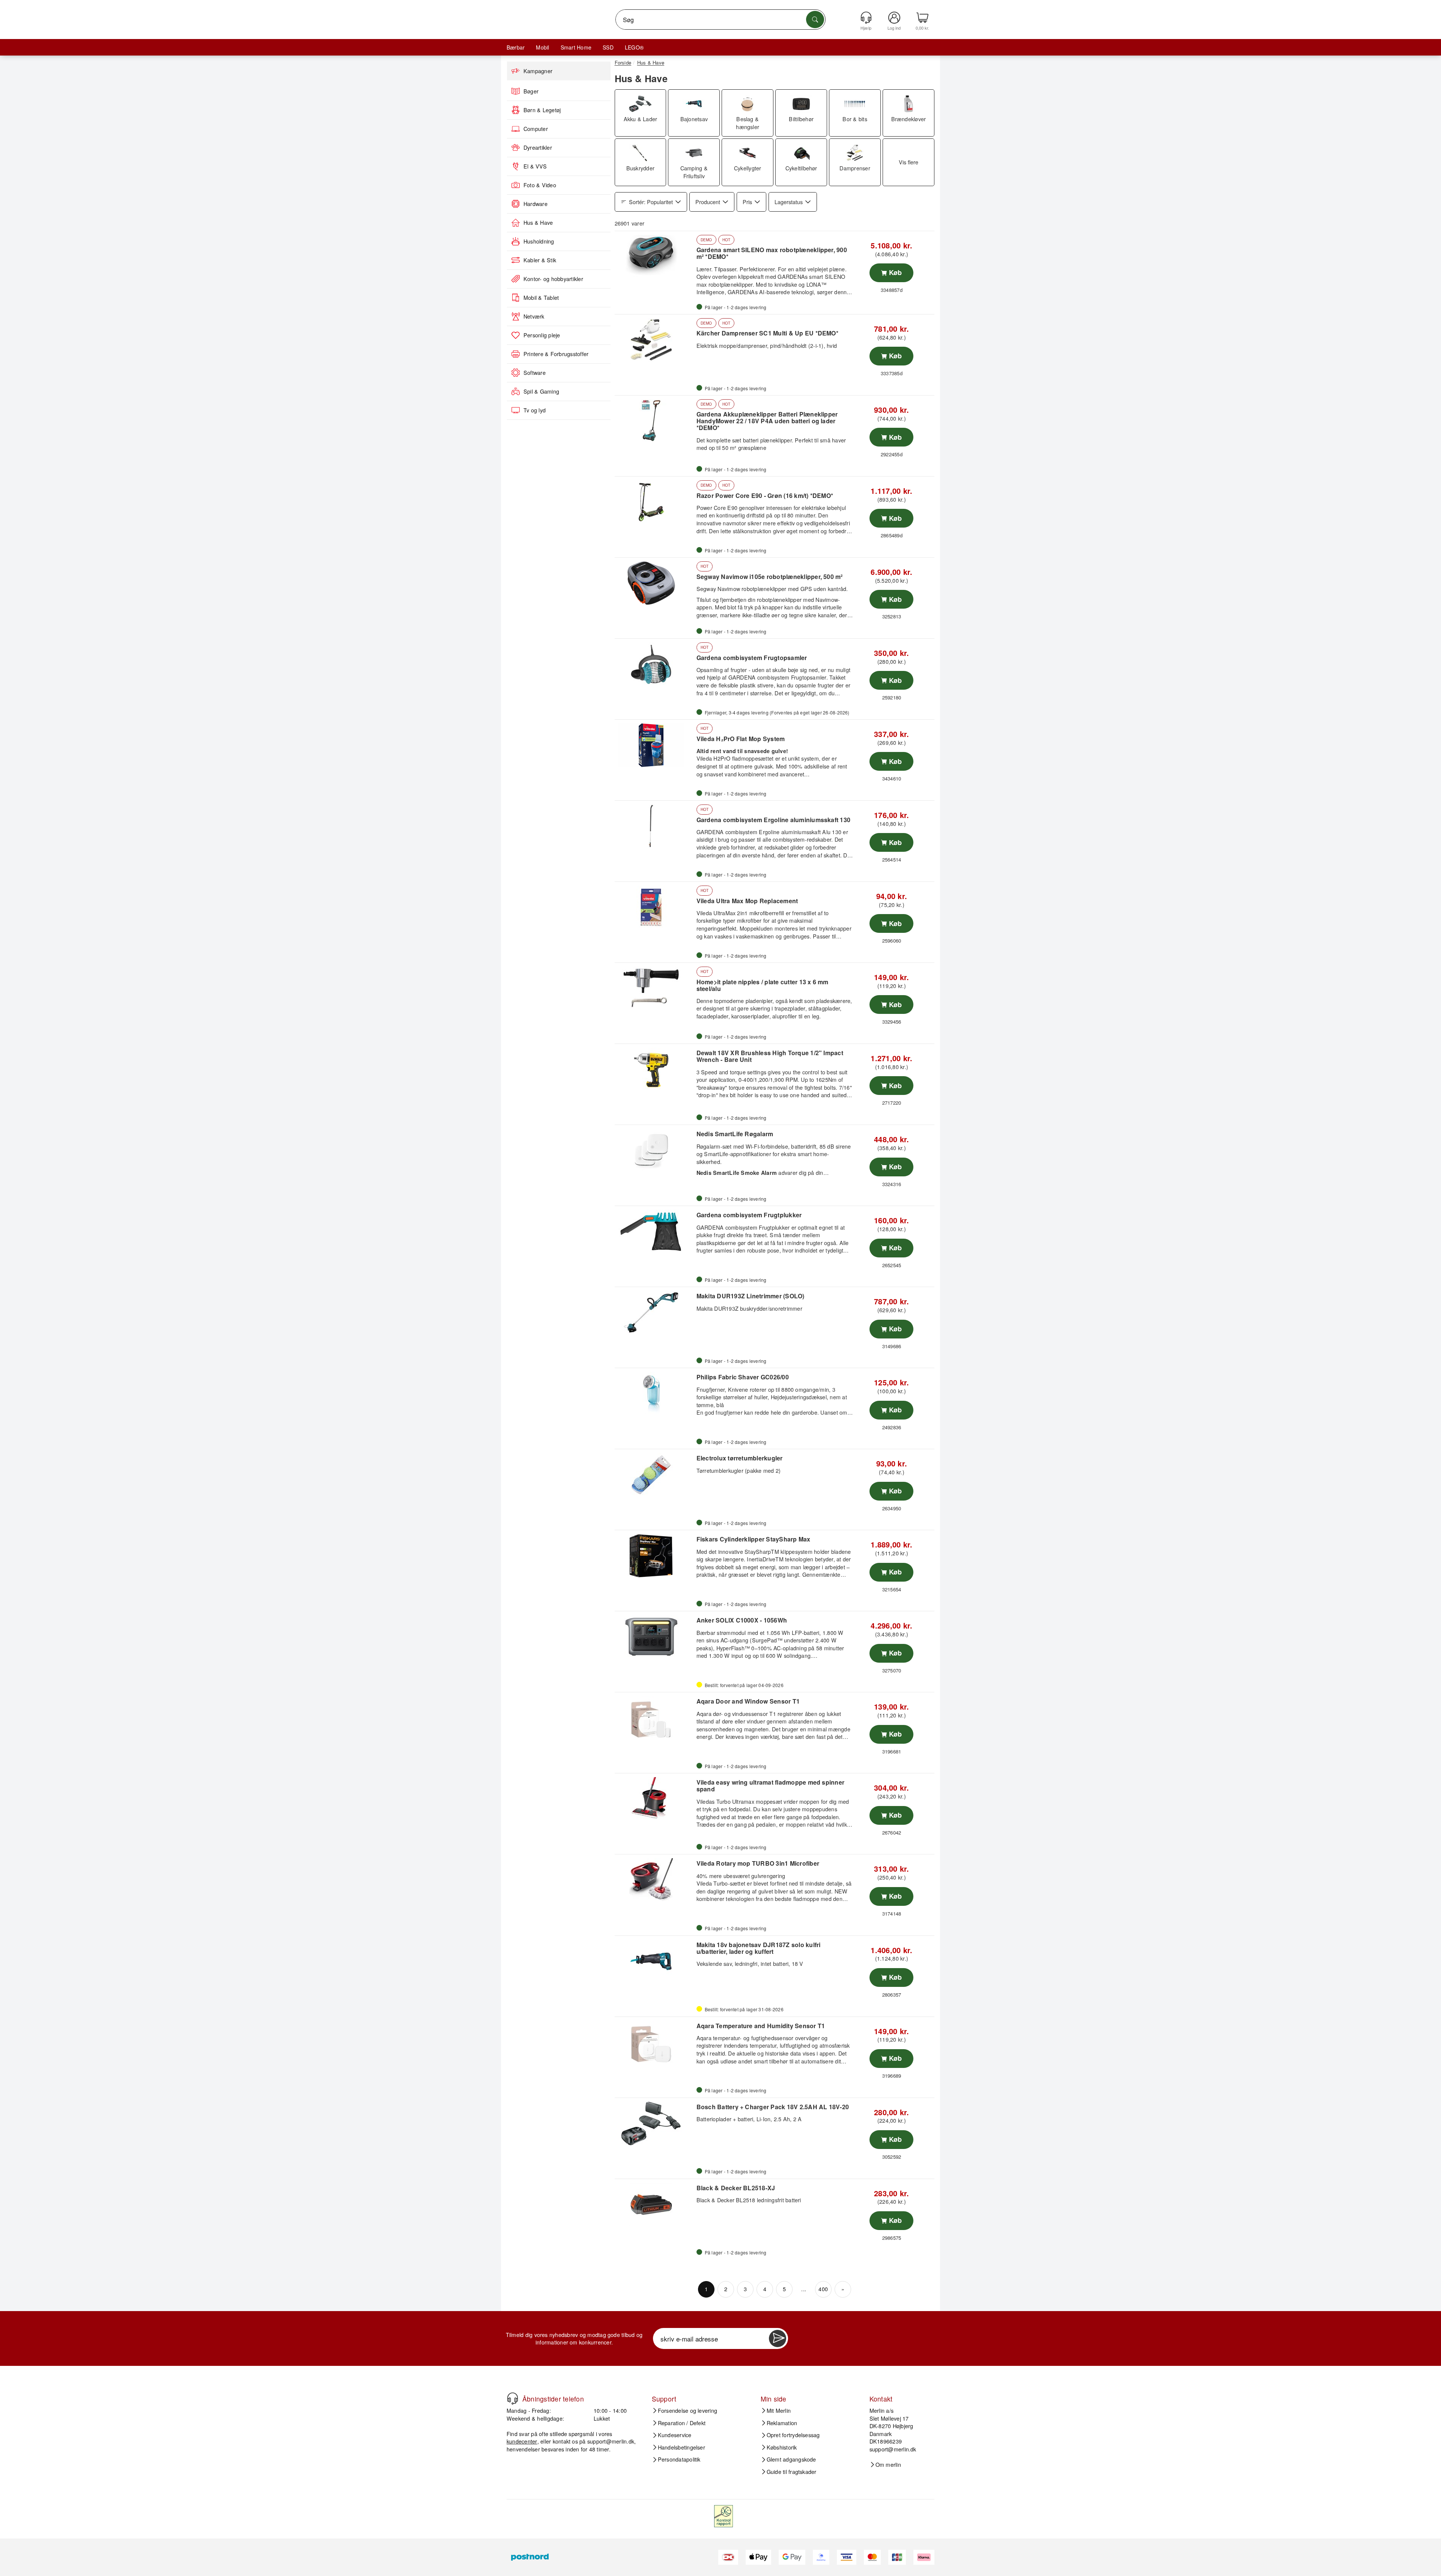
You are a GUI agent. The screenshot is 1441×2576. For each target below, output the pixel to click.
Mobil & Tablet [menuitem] (541, 298)
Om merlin (888, 2465)
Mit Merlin (779, 2411)
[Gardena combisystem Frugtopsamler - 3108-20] (655, 664)
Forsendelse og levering (688, 2411)
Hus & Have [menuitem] (538, 223)
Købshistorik (782, 2447)
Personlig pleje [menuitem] (542, 335)
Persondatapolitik (679, 2459)
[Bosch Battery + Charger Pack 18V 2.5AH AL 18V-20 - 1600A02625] (655, 2123)
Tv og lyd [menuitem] (535, 410)
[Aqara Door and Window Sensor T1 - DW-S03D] (655, 1718)
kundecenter (522, 2441)
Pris (747, 202)
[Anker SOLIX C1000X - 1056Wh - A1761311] (655, 1637)
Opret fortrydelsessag (793, 2435)
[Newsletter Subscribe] (778, 2338)
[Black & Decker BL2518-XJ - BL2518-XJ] (655, 2205)
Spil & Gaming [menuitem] (541, 391)
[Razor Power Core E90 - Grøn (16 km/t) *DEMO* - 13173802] (655, 502)
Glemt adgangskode (791, 2459)
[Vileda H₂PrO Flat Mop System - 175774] (655, 745)
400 (823, 2289)
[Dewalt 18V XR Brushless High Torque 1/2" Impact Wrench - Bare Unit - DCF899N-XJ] (655, 1069)
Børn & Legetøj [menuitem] (542, 110)
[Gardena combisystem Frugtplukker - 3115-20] (655, 1232)
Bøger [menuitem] (531, 91)
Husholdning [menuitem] (539, 241)
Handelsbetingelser (681, 2447)
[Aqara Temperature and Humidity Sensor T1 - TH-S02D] (655, 2042)
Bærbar (516, 47)
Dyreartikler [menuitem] (538, 147)
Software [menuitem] (535, 373)
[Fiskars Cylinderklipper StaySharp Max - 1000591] (655, 1556)
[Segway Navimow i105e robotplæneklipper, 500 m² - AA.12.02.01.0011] (655, 583)
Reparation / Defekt (682, 2423)
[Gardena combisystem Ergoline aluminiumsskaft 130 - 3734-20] (655, 826)
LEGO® (634, 47)
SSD (608, 47)
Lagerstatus (789, 202)
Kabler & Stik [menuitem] (540, 260)
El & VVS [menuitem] (535, 166)
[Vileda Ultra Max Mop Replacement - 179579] (655, 907)
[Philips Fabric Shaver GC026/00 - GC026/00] (655, 1394)
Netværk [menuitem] (534, 316)
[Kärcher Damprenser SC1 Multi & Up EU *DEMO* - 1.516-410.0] (655, 340)
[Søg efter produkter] (815, 20)
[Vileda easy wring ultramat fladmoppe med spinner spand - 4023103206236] (655, 1799)
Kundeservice (675, 2435)
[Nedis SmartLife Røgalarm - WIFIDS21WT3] (655, 1150)
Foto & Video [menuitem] (540, 185)
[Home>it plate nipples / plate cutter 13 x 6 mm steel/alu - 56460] (655, 988)
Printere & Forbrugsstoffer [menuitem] (556, 354)
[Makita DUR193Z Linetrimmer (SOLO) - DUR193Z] (655, 1313)
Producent (708, 202)
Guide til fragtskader (792, 2472)
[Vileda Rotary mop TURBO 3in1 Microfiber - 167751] (655, 1880)
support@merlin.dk (611, 2441)
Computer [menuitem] (536, 129)
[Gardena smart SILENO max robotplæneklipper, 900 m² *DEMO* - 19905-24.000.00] (655, 257)
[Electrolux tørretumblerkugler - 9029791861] (655, 1475)
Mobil (542, 47)
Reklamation (782, 2423)
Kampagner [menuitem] (538, 71)
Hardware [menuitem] (535, 204)
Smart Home (576, 47)
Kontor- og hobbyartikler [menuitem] (553, 279)
